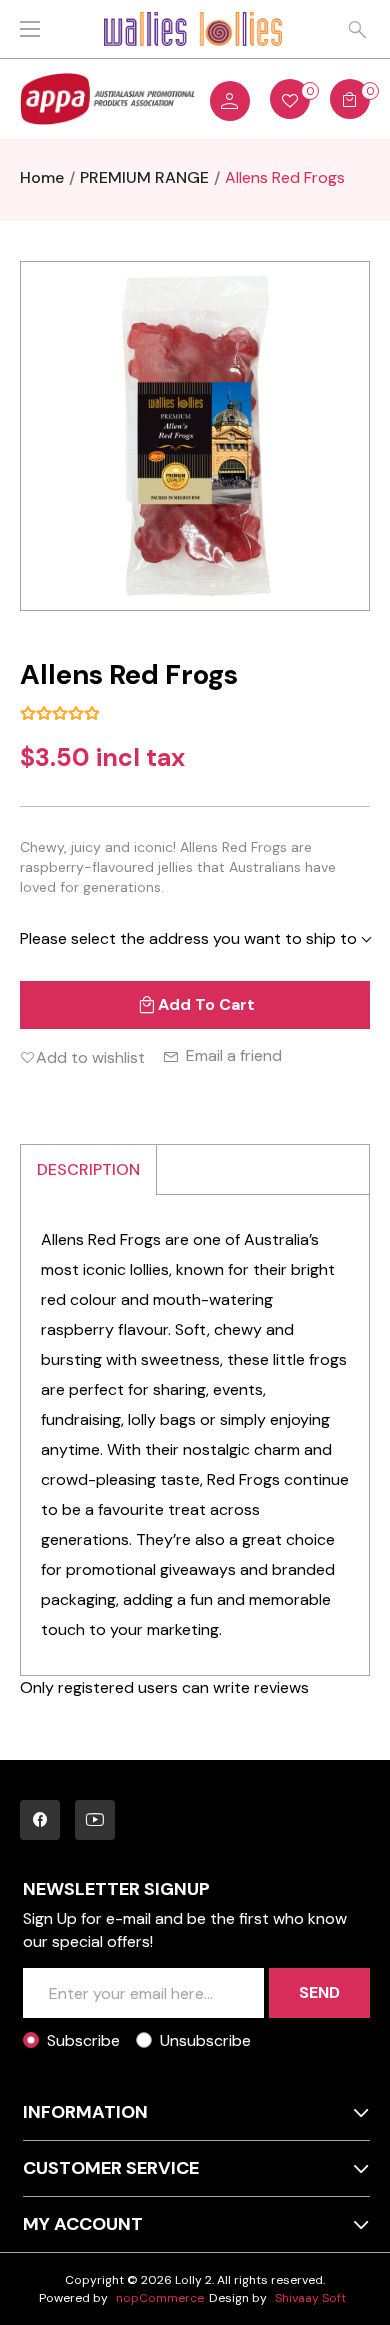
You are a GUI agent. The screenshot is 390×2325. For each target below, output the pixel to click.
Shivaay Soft (310, 2298)
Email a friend (234, 1055)
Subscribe (83, 2040)
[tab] (89, 1169)
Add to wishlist (90, 1057)
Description (88, 1169)
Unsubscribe (205, 2040)
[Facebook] (40, 1820)
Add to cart (206, 1004)
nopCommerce (160, 2298)
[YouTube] (95, 1820)
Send (319, 1992)
